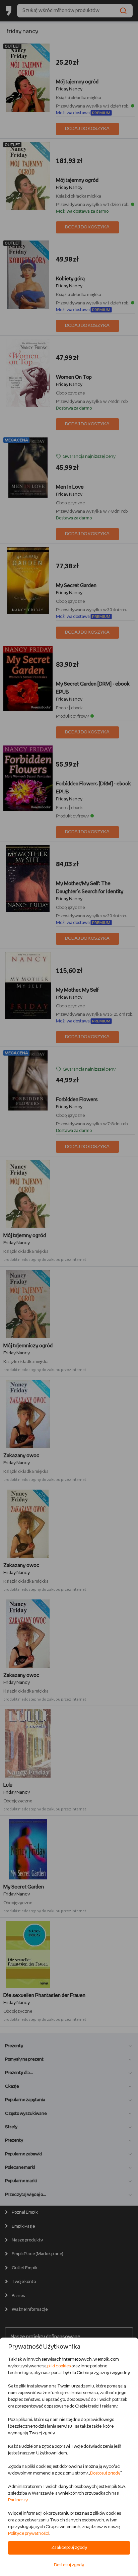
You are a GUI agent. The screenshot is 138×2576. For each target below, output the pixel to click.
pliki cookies (59, 2366)
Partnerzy (18, 2500)
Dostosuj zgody (105, 2473)
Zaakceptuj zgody (69, 2548)
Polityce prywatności (29, 2534)
